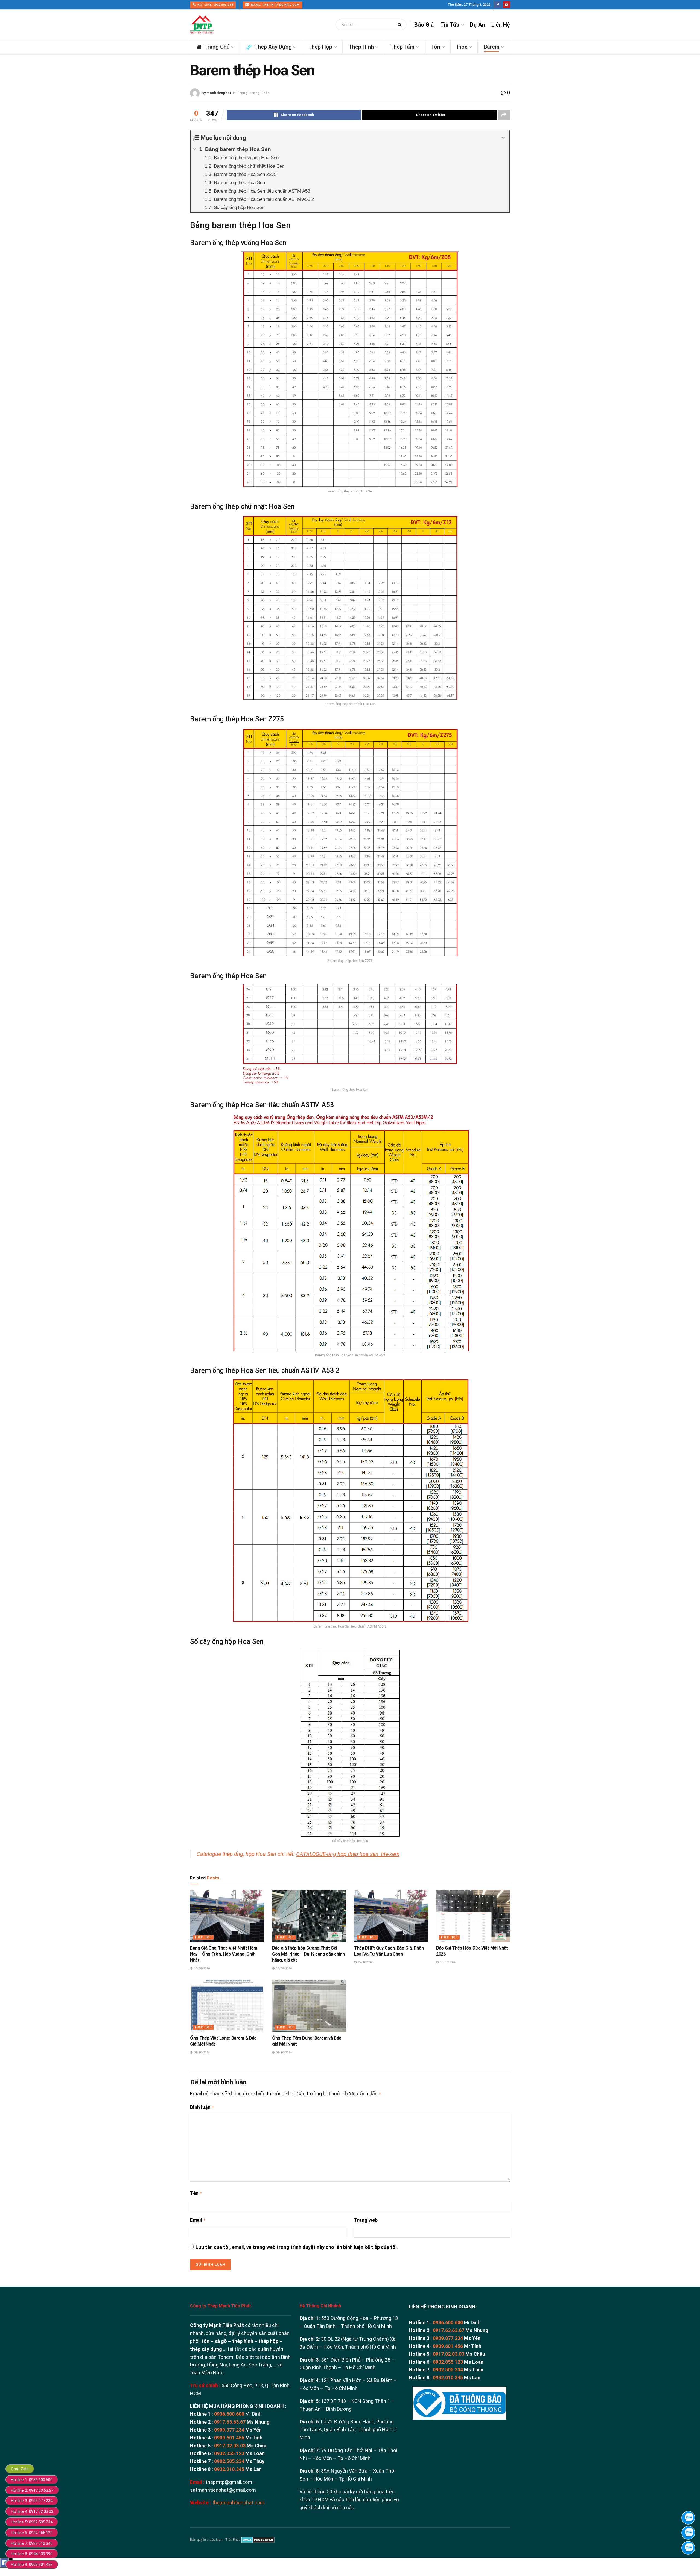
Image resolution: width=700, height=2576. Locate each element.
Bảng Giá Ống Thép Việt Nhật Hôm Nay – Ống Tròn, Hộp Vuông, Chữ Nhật (224, 1954)
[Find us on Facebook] (498, 5)
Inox (462, 47)
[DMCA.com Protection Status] (258, 2540)
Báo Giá (424, 25)
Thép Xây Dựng (273, 47)
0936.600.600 (229, 2414)
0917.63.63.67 (230, 2422)
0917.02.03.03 (230, 2446)
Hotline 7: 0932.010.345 (32, 2543)
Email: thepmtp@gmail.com (275, 5)
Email (198, 2220)
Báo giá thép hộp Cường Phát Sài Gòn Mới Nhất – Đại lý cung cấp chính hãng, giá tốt (308, 1954)
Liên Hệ (501, 25)
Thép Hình (361, 47)
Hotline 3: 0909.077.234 (32, 2501)
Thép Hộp (320, 47)
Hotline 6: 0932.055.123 (32, 2533)
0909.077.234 (229, 2430)
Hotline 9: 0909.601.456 (32, 2565)
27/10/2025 (365, 1962)
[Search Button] (401, 25)
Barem (492, 47)
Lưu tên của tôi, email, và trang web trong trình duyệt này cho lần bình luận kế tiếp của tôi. (297, 2247)
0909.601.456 (229, 2438)
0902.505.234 (229, 2461)
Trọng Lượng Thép (253, 93)
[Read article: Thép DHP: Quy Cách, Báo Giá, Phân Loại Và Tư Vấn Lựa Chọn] (391, 1916)
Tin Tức (450, 25)
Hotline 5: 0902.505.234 (32, 2522)
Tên (196, 2193)
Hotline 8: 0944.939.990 (32, 2554)
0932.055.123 (229, 2453)
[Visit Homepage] (202, 25)
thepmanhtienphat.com (238, 2503)
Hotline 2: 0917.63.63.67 (32, 2490)
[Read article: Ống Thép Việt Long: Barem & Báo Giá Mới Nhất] (227, 2006)
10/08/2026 (201, 1969)
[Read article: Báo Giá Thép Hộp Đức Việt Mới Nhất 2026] (473, 1916)
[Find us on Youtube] (506, 5)
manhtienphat (219, 93)
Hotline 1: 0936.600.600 (32, 2480)
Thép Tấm (402, 47)
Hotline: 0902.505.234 (215, 5)
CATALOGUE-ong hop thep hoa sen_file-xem (348, 1854)
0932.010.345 (229, 2469)
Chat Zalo (20, 2469)
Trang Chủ (217, 47)
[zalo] (688, 2533)
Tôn (436, 47)
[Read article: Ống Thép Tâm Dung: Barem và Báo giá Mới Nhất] (309, 2006)
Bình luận (202, 2107)
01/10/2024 (201, 2053)
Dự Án (477, 25)
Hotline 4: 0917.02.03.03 (32, 2511)
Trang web (366, 2220)
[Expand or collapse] (503, 138)
